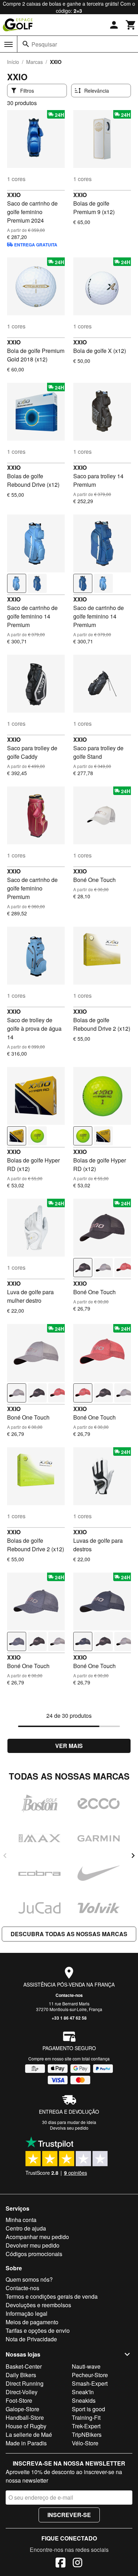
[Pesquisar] (26, 44)
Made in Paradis (26, 2443)
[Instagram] (77, 2564)
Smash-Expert (90, 2383)
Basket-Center (24, 2366)
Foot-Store (19, 2400)
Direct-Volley (22, 2392)
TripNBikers (87, 2435)
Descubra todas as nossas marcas (69, 1934)
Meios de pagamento (32, 2322)
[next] (133, 1856)
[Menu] (8, 44)
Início (13, 62)
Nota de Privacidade (31, 2339)
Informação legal (27, 2313)
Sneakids (84, 2400)
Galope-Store (22, 2409)
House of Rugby (26, 2426)
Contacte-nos (69, 1995)
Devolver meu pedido (33, 2245)
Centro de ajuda (26, 2228)
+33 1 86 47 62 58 (69, 2018)
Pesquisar (44, 44)
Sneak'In (83, 2392)
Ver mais (69, 1746)
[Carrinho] (131, 25)
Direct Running (25, 2383)
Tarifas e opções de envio (38, 2330)
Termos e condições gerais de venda (52, 2296)
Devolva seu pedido (69, 2128)
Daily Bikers (21, 2375)
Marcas (34, 62)
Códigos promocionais (34, 2254)
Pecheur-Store (90, 2375)
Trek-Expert (86, 2426)
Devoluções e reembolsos (38, 2305)
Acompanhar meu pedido (37, 2237)
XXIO (14, 195)
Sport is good (88, 2409)
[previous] (5, 1856)
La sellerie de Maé (29, 2435)
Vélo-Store (85, 2443)
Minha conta (21, 2220)
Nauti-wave (86, 2366)
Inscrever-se (69, 2515)
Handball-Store (25, 2417)
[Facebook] (61, 2564)
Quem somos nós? (29, 2279)
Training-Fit (86, 2417)
